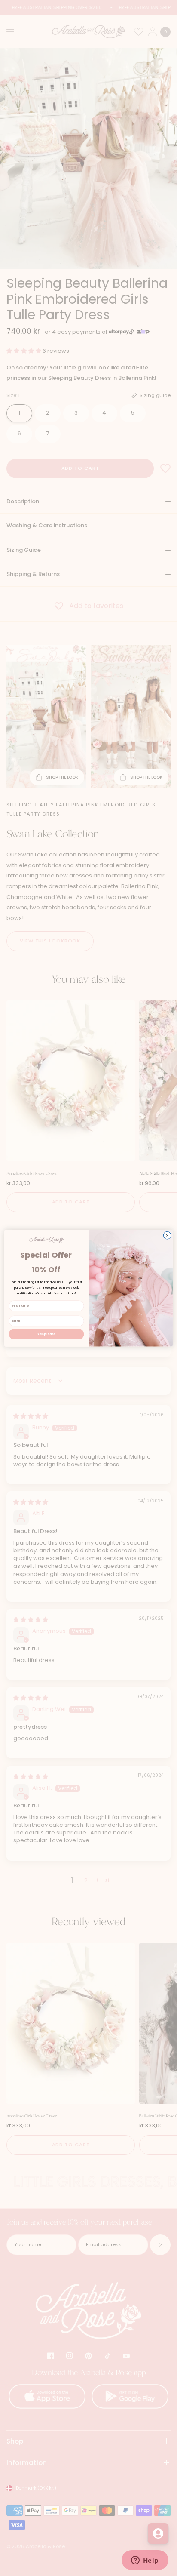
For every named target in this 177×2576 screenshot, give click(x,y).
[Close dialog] (167, 1235)
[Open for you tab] (158, 2533)
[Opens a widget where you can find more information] (145, 2561)
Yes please (46, 1334)
